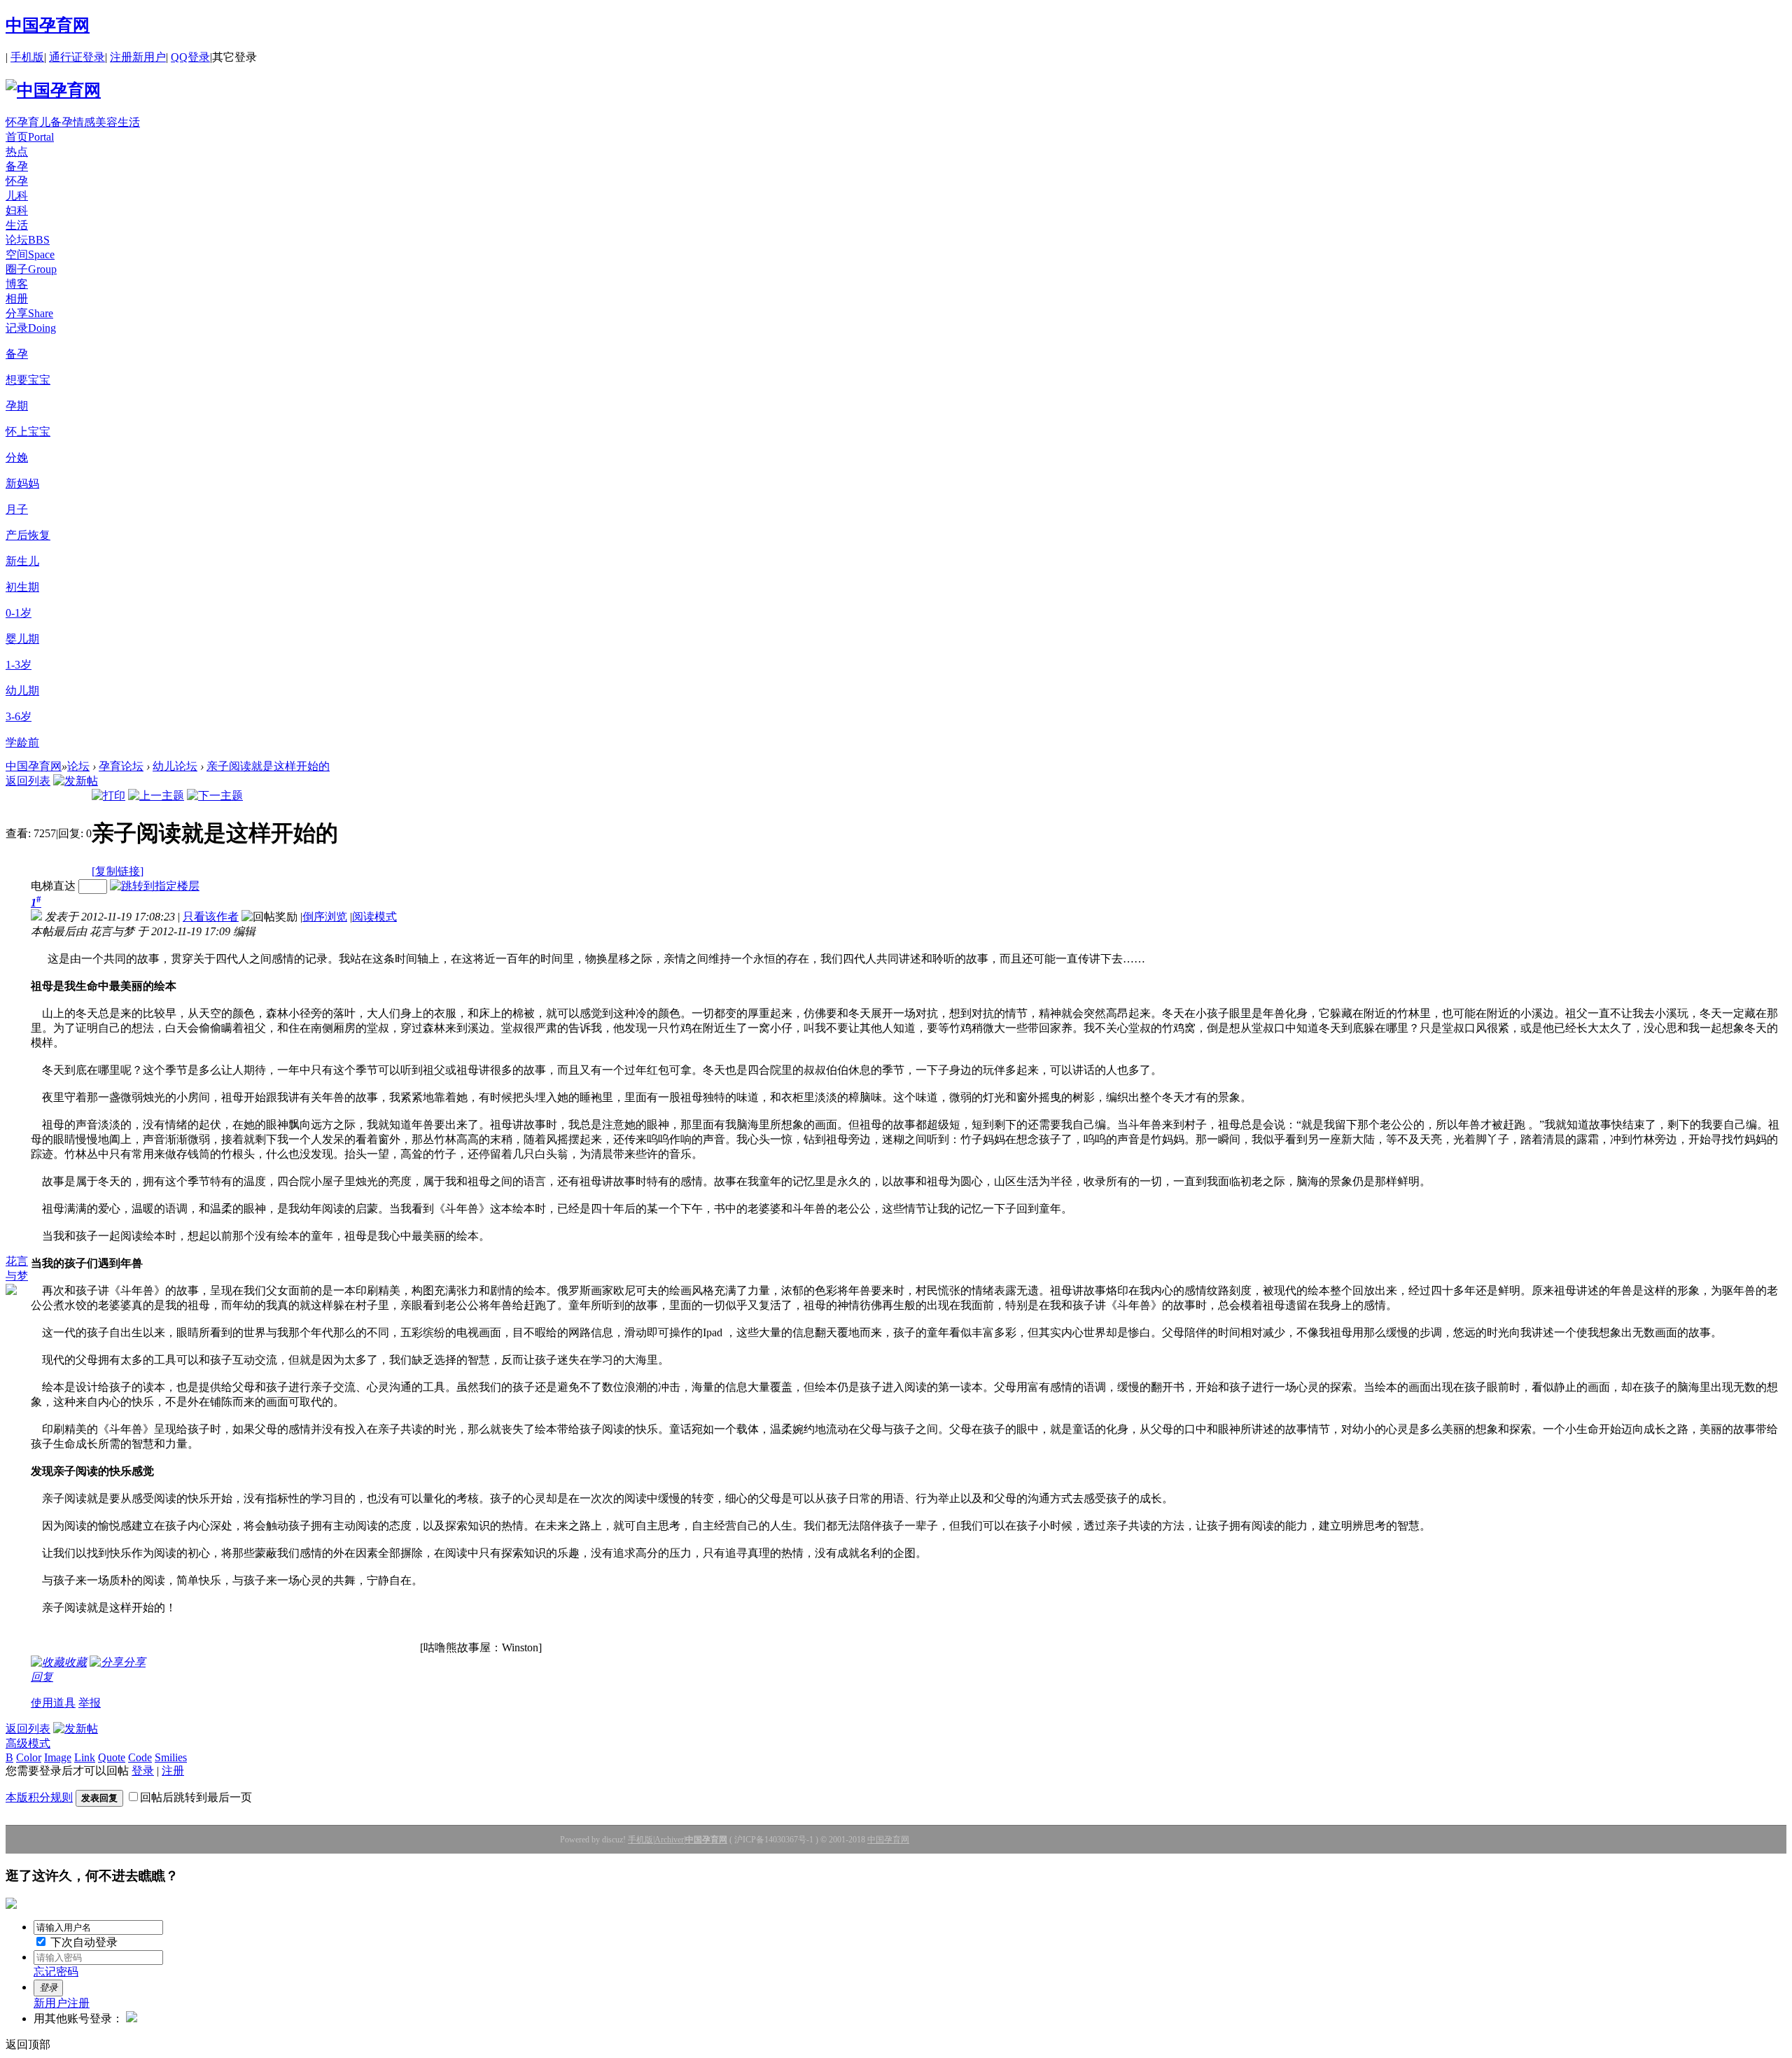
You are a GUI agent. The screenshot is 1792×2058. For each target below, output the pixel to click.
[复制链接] (118, 871)
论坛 (28, 240)
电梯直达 (53, 886)
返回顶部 (28, 2044)
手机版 (27, 57)
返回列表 (28, 781)
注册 (173, 1771)
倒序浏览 (325, 917)
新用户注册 (62, 2003)
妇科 (17, 210)
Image (58, 1757)
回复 (42, 1677)
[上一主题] (156, 796)
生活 (129, 122)
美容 (106, 122)
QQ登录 (190, 57)
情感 (84, 122)
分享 (29, 313)
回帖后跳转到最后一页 (196, 1797)
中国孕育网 (48, 25)
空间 (30, 254)
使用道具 (53, 1703)
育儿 (39, 122)
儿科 (17, 196)
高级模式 (28, 1743)
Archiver (669, 1840)
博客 (17, 284)
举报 (90, 1703)
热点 (17, 152)
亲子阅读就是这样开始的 (268, 766)
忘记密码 (56, 1972)
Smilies (171, 1757)
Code (140, 1757)
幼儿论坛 (175, 766)
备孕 (62, 122)
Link (85, 1757)
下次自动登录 (83, 1942)
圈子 (31, 269)
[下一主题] (215, 796)
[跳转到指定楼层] (155, 886)
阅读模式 (374, 917)
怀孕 (17, 122)
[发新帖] (76, 781)
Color (29, 1757)
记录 (31, 328)
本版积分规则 (39, 1797)
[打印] (108, 796)
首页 (30, 137)
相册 (17, 299)
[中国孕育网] (53, 90)
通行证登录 (77, 57)
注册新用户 (138, 57)
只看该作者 (211, 917)
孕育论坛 (121, 766)
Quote (112, 1757)
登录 (143, 1771)
